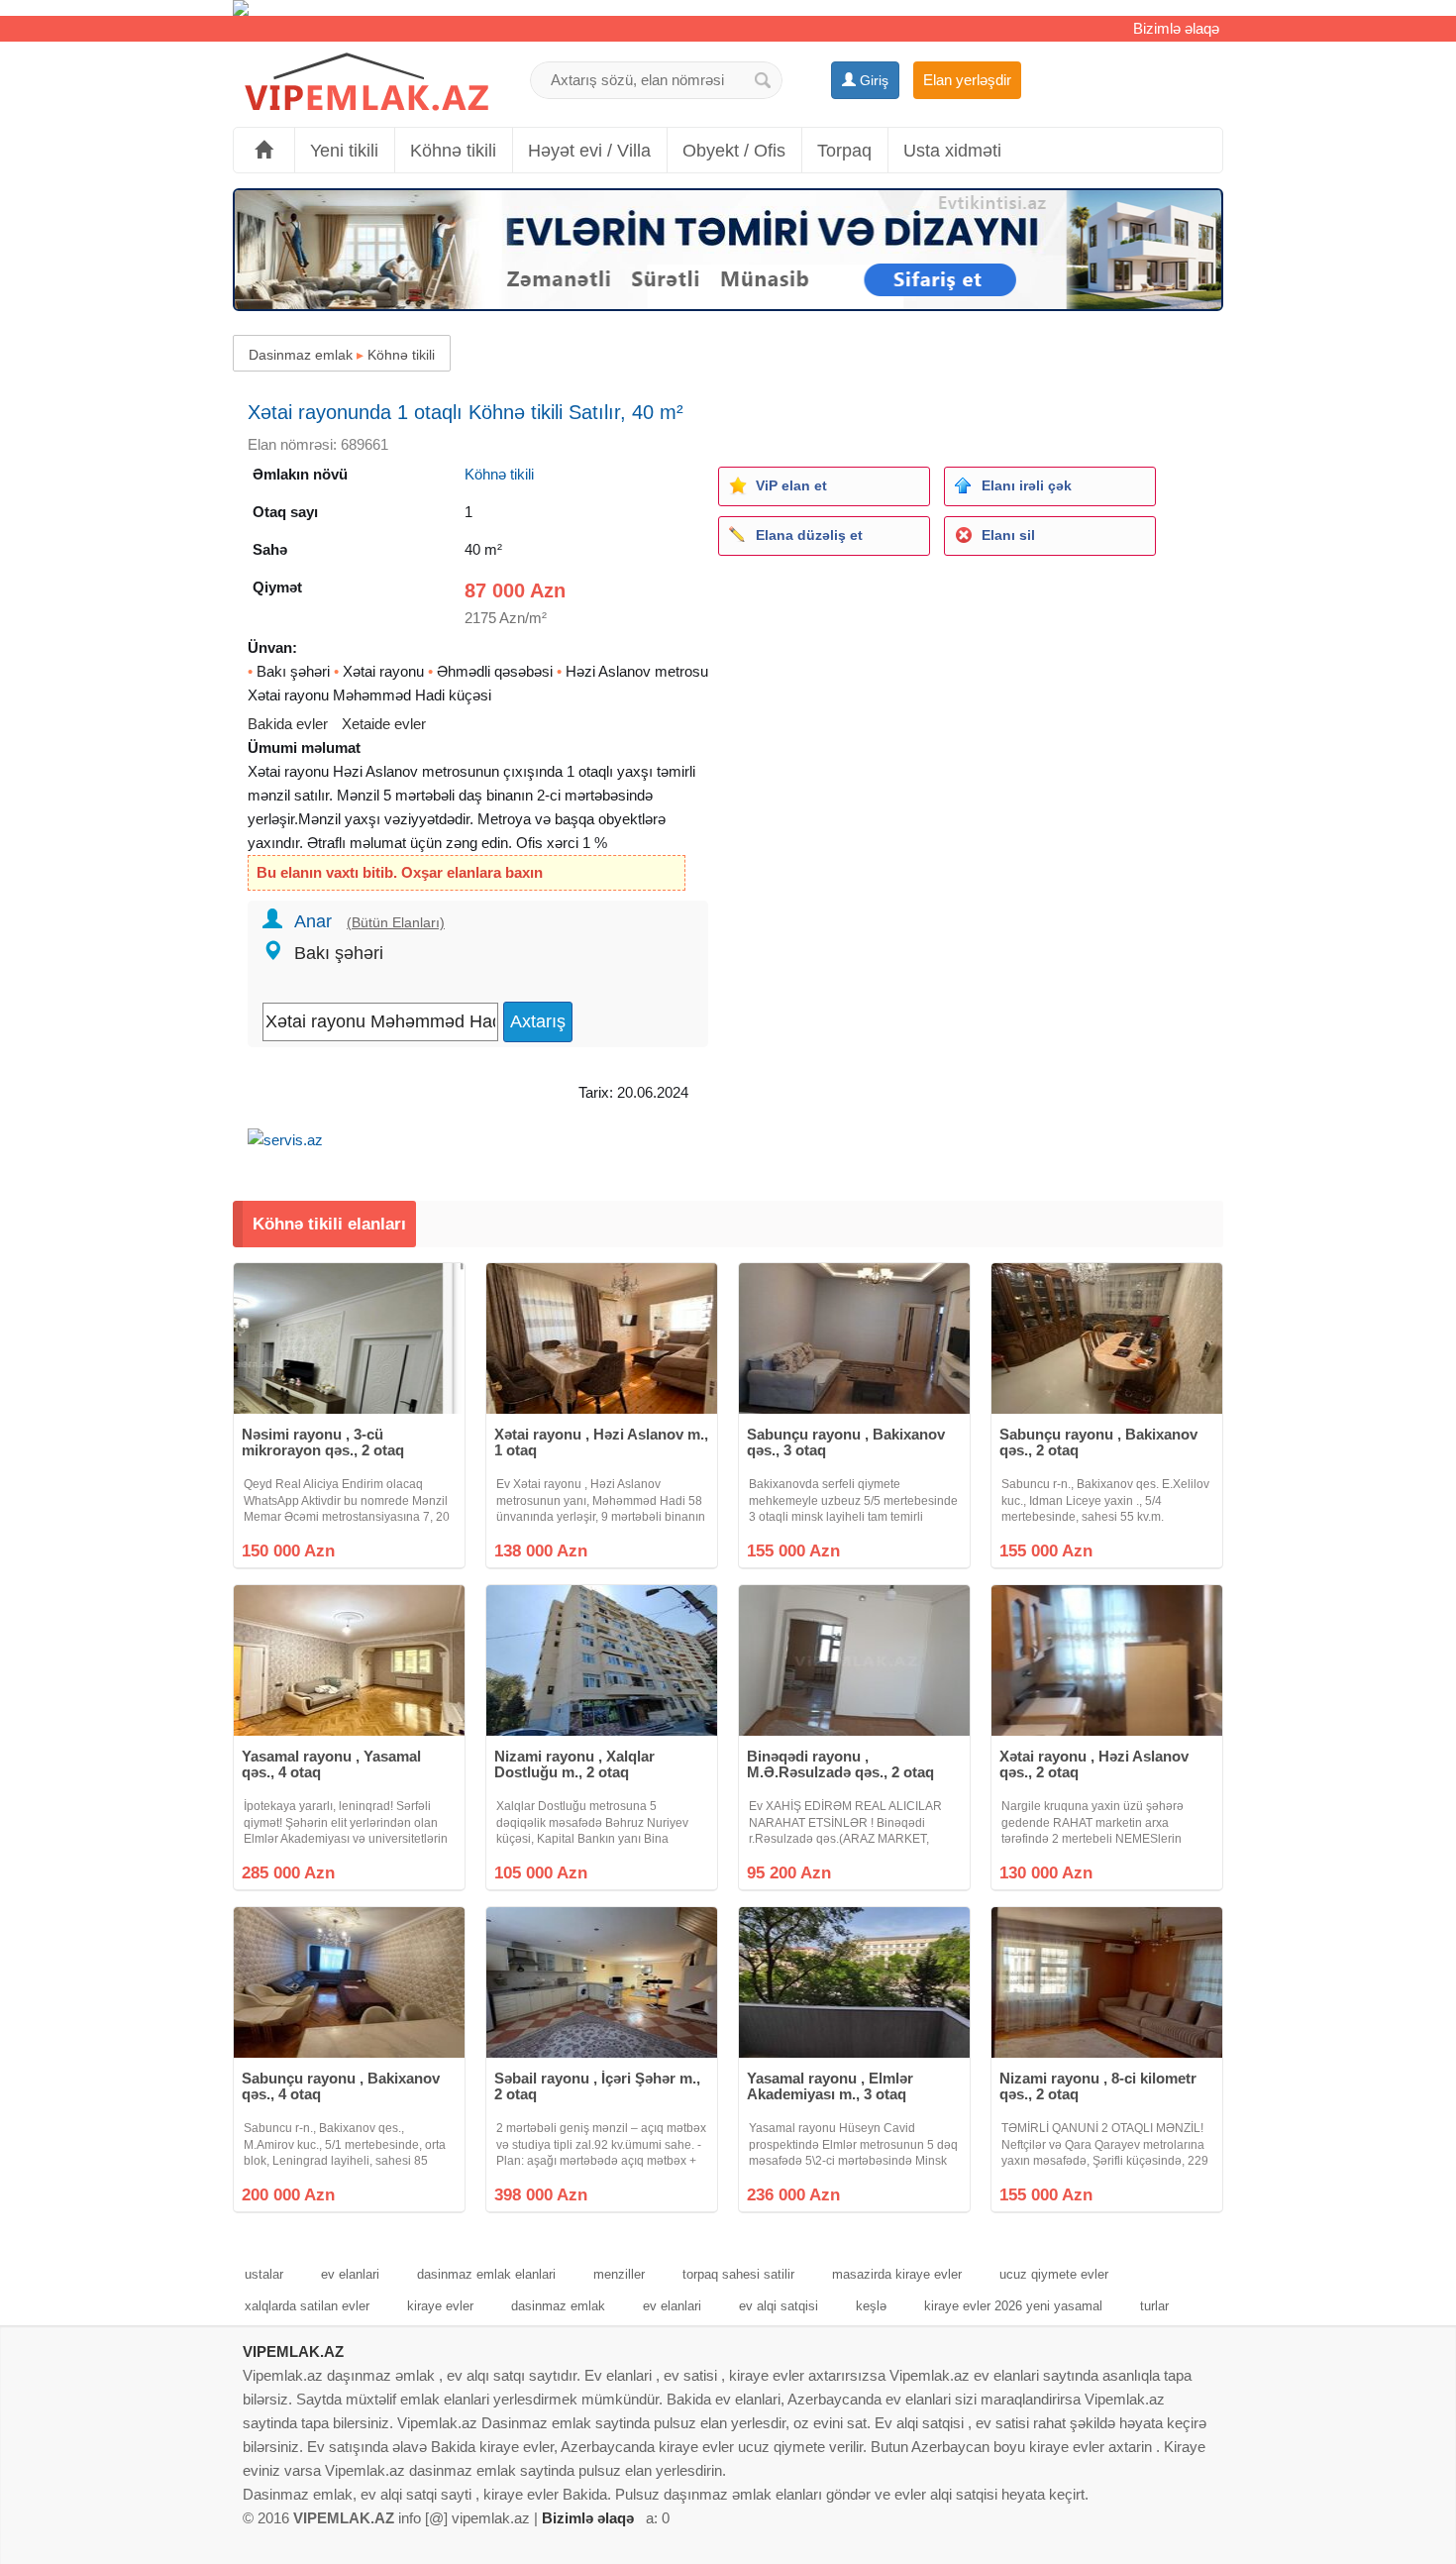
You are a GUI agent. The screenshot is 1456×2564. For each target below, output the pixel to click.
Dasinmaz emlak (301, 355)
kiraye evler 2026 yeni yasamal (1013, 2306)
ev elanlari (350, 2274)
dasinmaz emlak (558, 2306)
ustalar (264, 2274)
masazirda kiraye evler (897, 2274)
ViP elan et (791, 485)
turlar (1154, 2306)
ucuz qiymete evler (1054, 2274)
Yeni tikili (344, 151)
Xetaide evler (384, 724)
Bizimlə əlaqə (1176, 28)
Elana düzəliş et (809, 535)
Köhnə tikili (453, 151)
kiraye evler (440, 2306)
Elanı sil (1008, 535)
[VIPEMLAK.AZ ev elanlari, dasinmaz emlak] (366, 83)
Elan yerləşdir (967, 80)
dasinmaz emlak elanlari (486, 2274)
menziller (619, 2274)
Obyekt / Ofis (734, 151)
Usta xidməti (952, 151)
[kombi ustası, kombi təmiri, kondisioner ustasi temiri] (728, 8)
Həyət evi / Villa (589, 151)
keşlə (871, 2306)
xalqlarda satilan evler (307, 2306)
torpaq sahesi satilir (738, 2274)
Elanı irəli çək (1027, 485)
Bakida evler (288, 724)
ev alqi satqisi (779, 2306)
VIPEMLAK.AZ (293, 2351)
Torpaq (844, 151)
